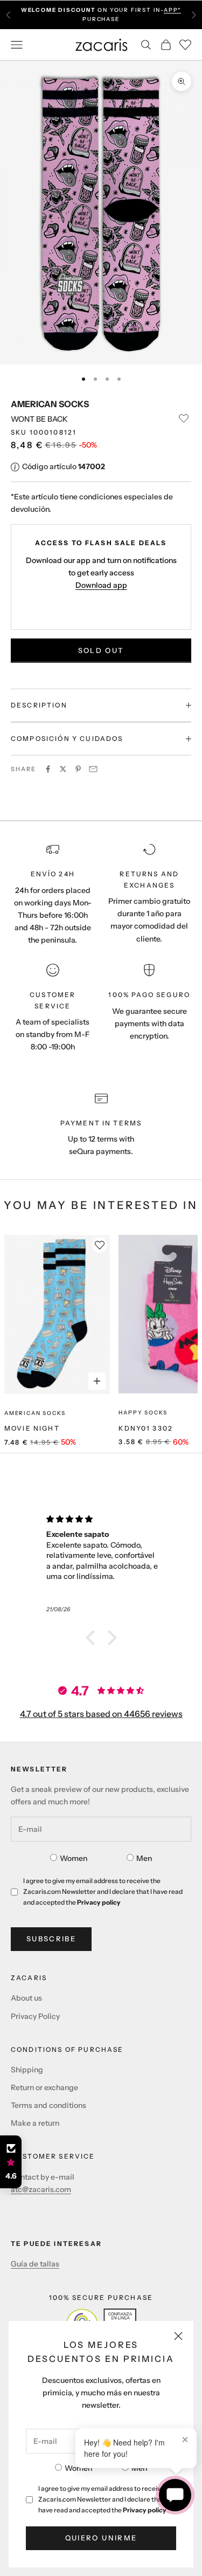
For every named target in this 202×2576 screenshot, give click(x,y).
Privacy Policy (35, 2016)
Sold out (101, 650)
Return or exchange (44, 2087)
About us (26, 1998)
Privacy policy (145, 2510)
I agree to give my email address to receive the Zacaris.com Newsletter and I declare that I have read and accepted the (107, 2499)
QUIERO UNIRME (101, 2538)
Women (78, 2468)
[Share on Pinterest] (78, 769)
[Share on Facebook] (48, 769)
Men (139, 2468)
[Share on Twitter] (63, 769)
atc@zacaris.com (41, 2189)
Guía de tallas (35, 2264)
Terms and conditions (48, 2105)
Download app (101, 585)
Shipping (27, 2070)
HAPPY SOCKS (143, 1413)
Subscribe (51, 1939)
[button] (93, 1638)
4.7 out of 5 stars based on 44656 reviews (101, 1714)
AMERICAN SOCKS (50, 404)
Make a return (35, 2123)
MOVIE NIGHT (32, 1428)
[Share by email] (93, 769)
